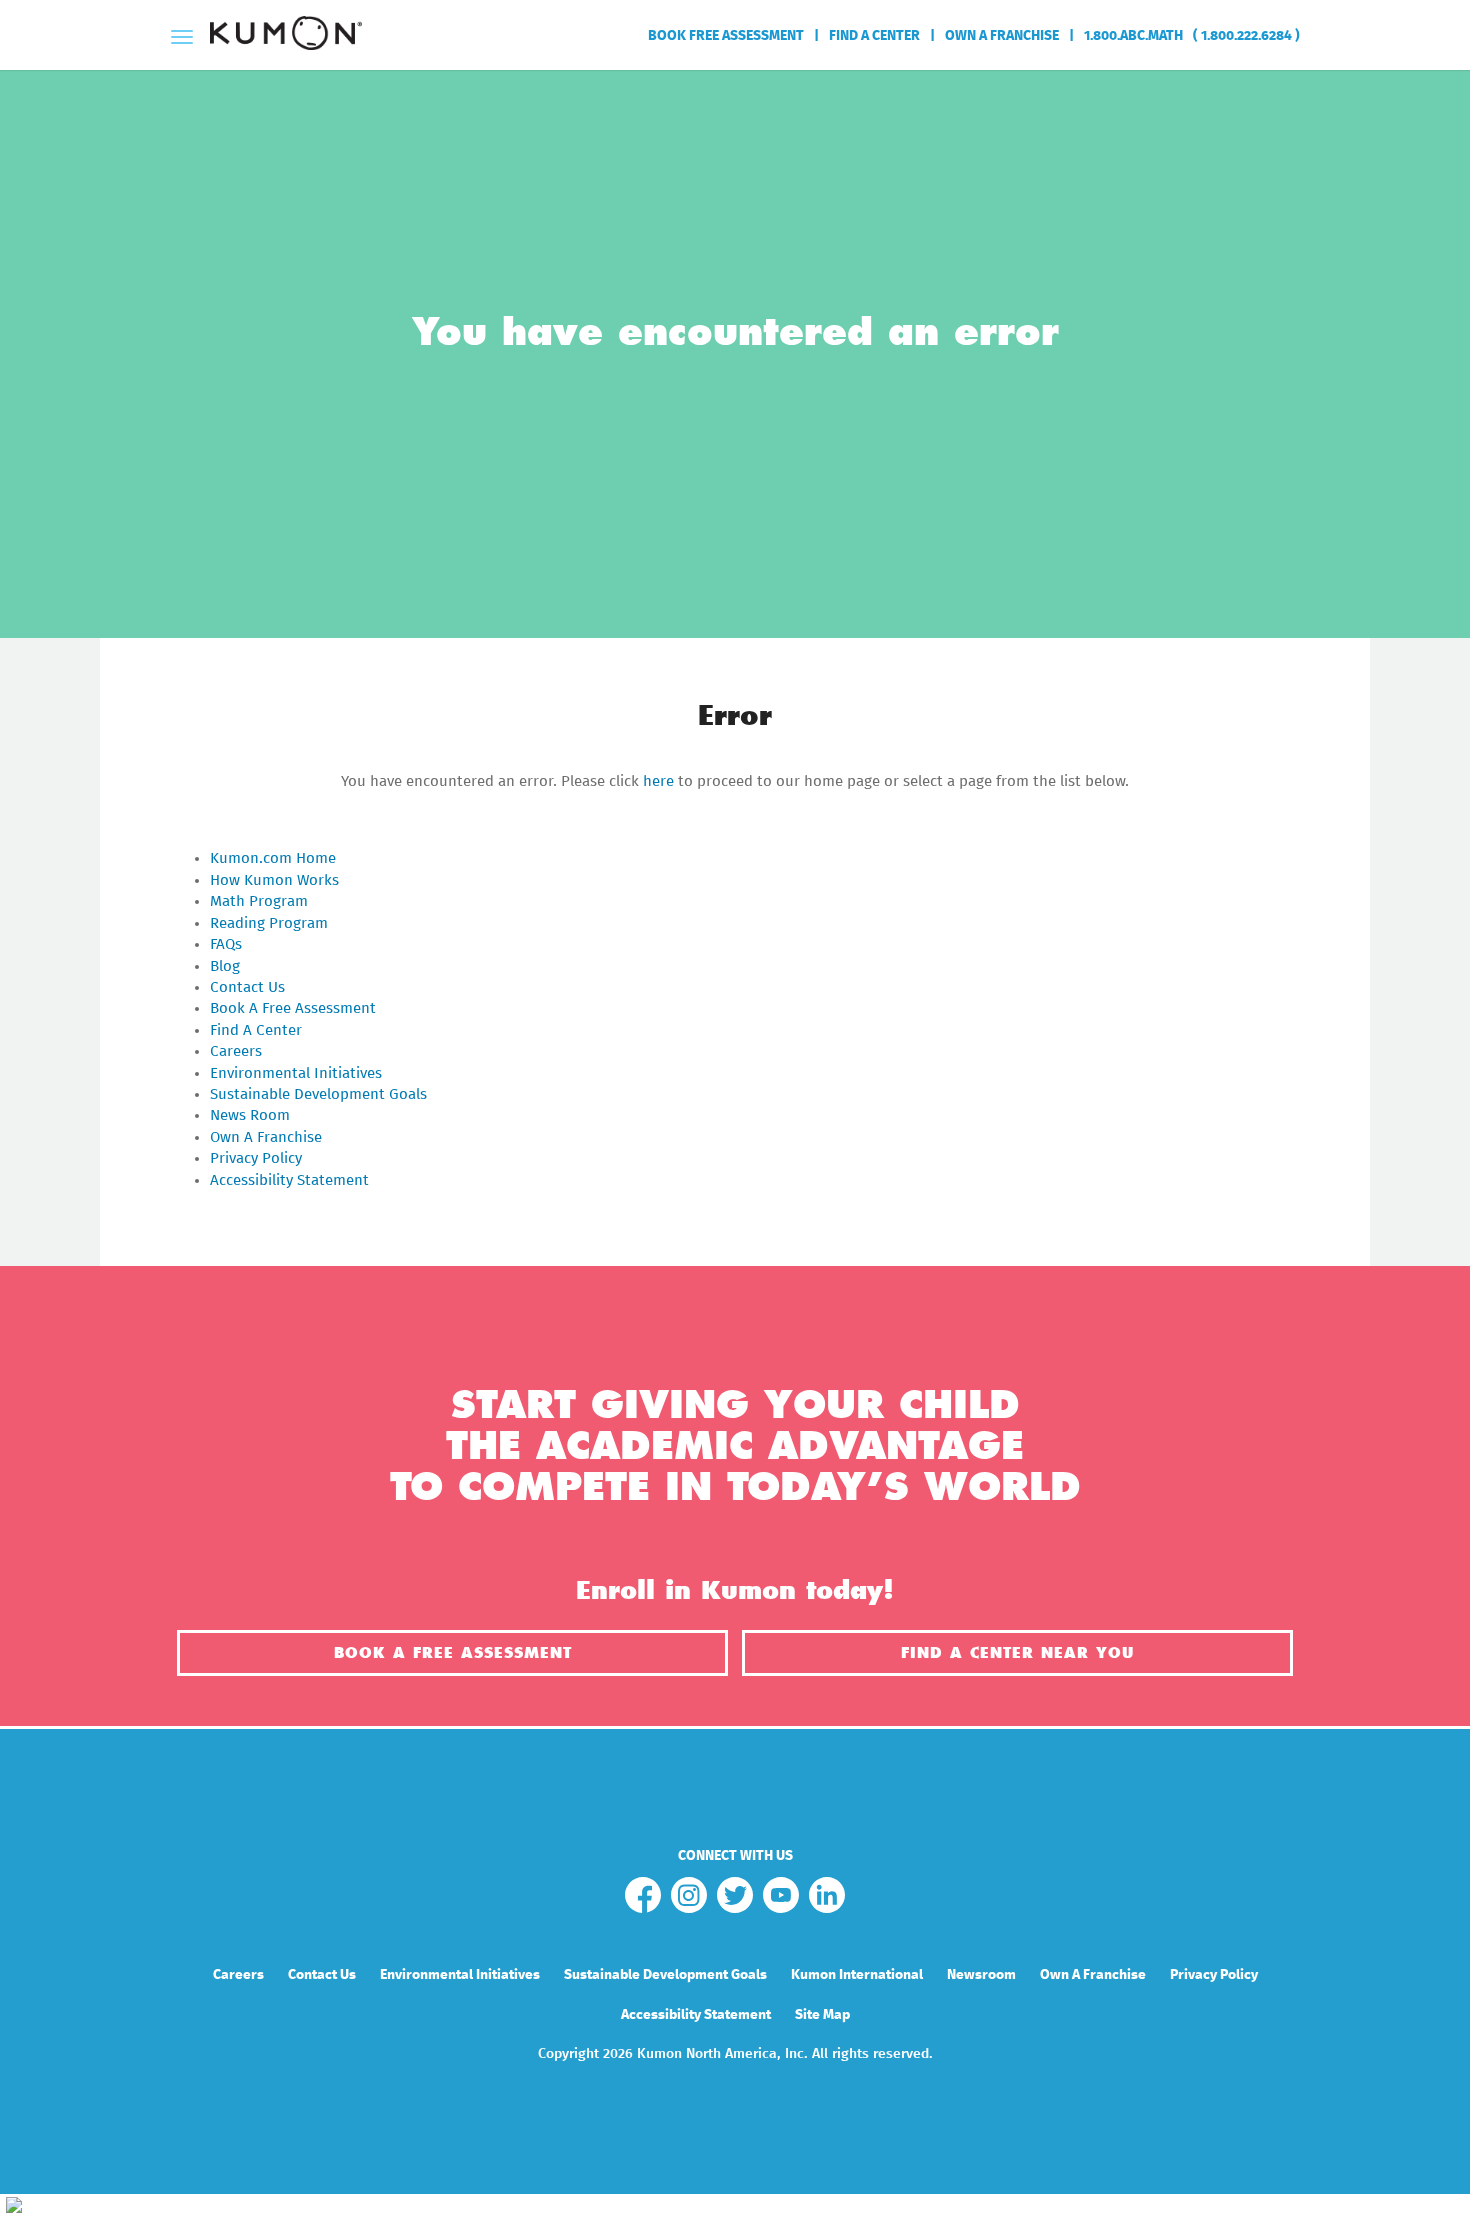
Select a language (1295, 104)
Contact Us (247, 987)
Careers (236, 1051)
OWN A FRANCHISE (1002, 36)
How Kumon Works (274, 880)
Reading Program (269, 923)
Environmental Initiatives (296, 1073)
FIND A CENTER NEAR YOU (1017, 1653)
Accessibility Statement (289, 1180)
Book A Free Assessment (293, 1008)
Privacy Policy (256, 1158)
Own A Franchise (266, 1137)
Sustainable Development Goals (318, 1094)
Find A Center (256, 1030)
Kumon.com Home (273, 858)
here (658, 781)
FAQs (226, 944)
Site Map (822, 2015)
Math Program (259, 901)
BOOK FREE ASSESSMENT (726, 36)
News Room (250, 1115)
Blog (225, 966)
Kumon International (857, 1975)
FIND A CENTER (874, 36)
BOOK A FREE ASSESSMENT (453, 1653)
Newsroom (981, 1975)
